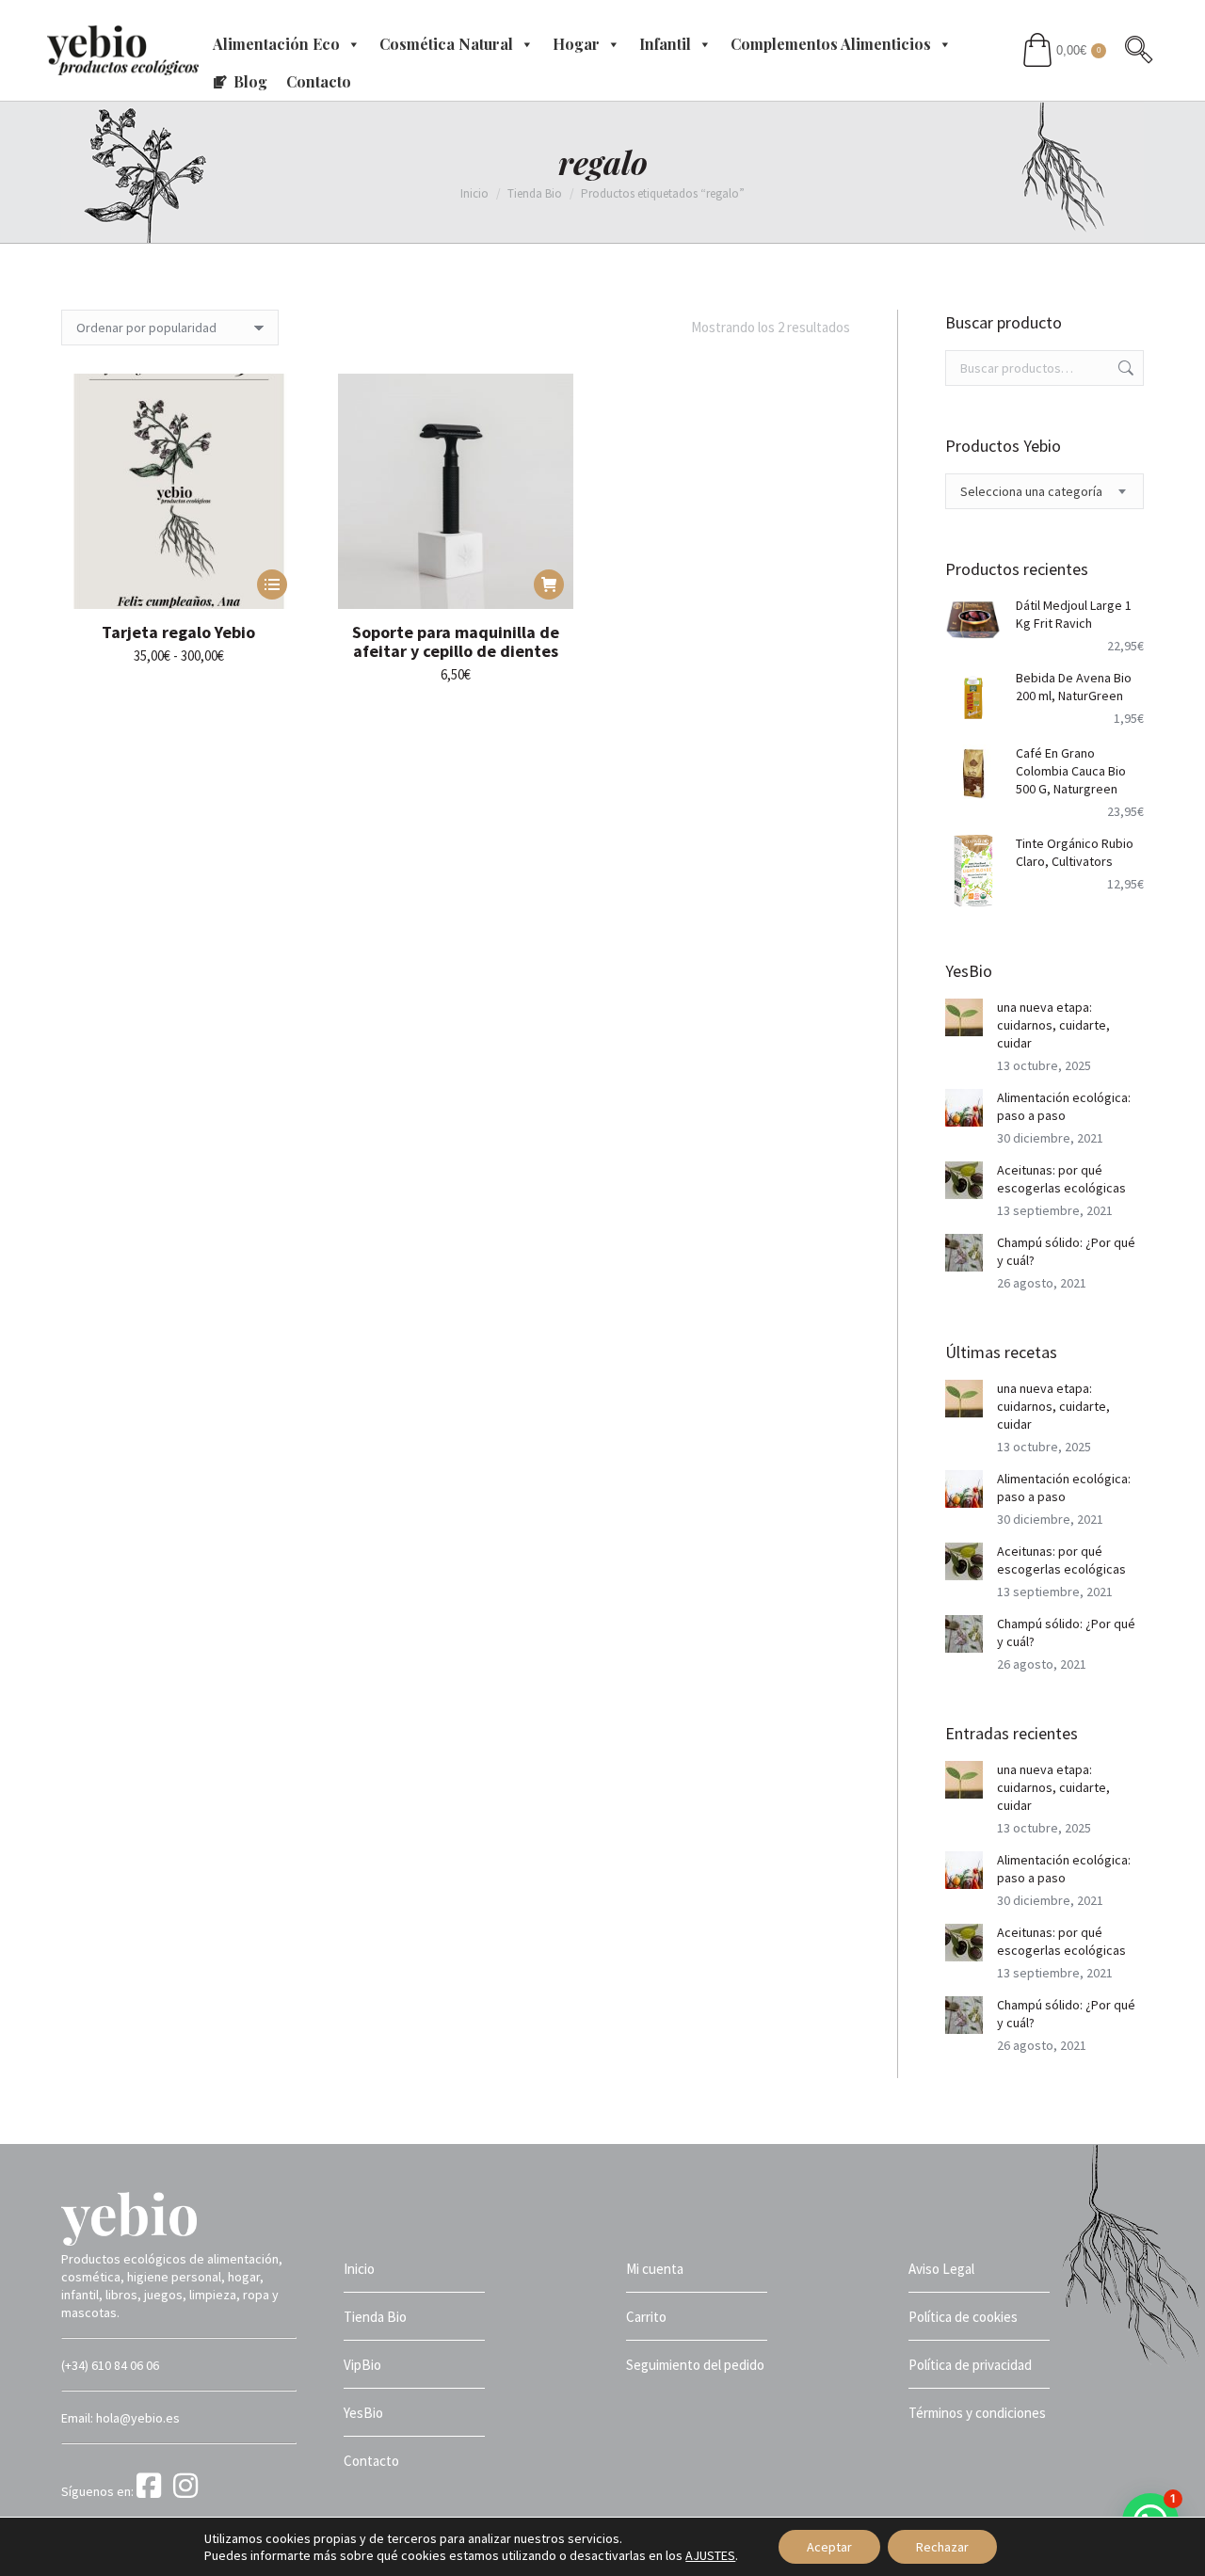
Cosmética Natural (446, 44)
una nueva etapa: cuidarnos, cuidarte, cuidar (1053, 1025)
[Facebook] (153, 2491)
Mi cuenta (655, 2269)
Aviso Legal (941, 2269)
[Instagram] (189, 2491)
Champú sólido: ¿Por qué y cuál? (1066, 1251)
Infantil (665, 44)
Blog (250, 81)
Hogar (576, 44)
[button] (549, 584)
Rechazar (942, 2547)
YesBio (363, 2413)
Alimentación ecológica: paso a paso (1064, 1106)
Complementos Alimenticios (831, 44)
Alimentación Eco (276, 44)
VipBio (362, 2365)
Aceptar (829, 2547)
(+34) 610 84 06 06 (110, 2365)
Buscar (1124, 368)
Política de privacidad (970, 2365)
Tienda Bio (375, 2317)
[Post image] (964, 1017)
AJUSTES (710, 2555)
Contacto (319, 81)
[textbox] (1031, 492)
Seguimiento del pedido (695, 2365)
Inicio (359, 2269)
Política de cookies (963, 2317)
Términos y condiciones (977, 2413)
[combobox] (1045, 491)
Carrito (646, 2317)
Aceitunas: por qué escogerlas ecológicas (1061, 1179)
